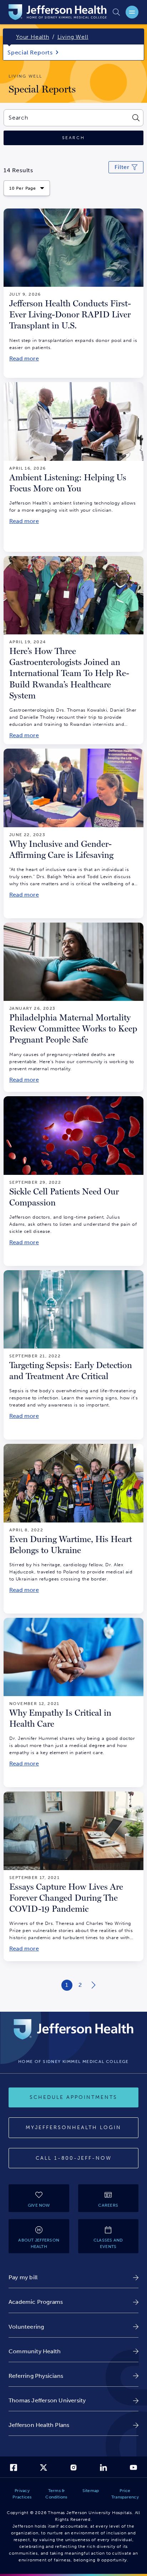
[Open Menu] (132, 12)
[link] (73, 2277)
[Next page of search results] (93, 1985)
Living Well (73, 37)
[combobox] (66, 118)
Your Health (33, 37)
